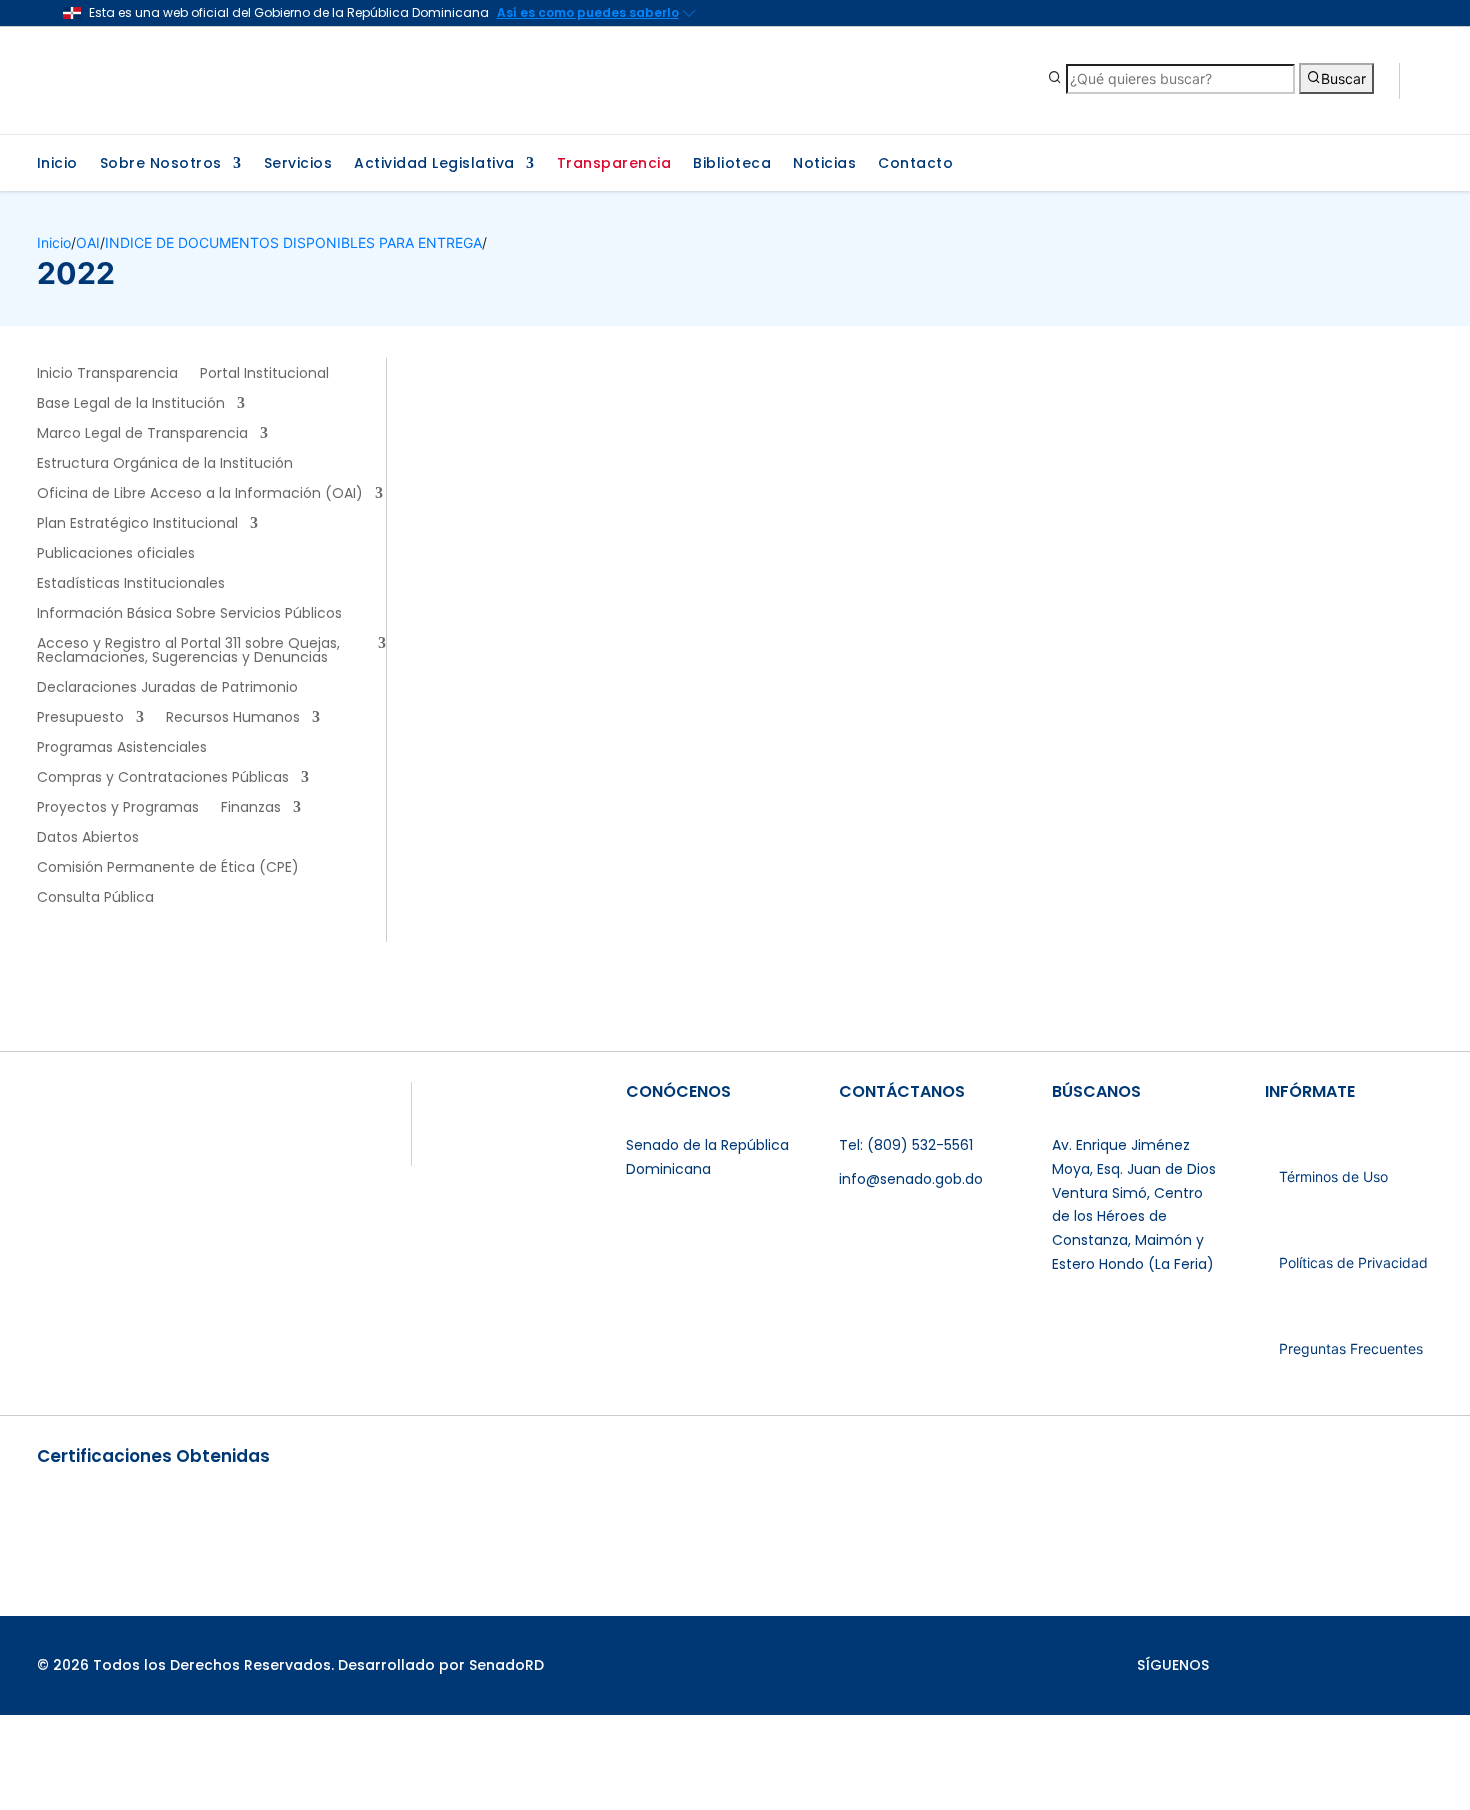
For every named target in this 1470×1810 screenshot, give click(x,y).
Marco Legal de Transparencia (142, 434)
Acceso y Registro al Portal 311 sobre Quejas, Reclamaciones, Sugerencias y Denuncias (188, 651)
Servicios (298, 164)
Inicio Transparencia (107, 374)
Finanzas (251, 808)
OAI (88, 242)
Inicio (57, 164)
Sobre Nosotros (161, 164)
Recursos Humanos (233, 718)
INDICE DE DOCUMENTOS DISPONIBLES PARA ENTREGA (293, 242)
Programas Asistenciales (122, 748)
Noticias (824, 164)
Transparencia (614, 164)
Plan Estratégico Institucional (137, 524)
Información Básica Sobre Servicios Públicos (189, 614)
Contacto (915, 164)
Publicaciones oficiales (116, 554)
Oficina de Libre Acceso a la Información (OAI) (200, 494)
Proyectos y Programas (118, 808)
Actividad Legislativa (434, 164)
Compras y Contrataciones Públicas (163, 778)
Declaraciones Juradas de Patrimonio (167, 688)
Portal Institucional (264, 374)
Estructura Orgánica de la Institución (165, 464)
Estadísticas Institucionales (131, 584)
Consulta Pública (95, 898)
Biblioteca (732, 164)
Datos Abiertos (88, 838)
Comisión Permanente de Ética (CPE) (168, 868)
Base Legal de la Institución (131, 404)
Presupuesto (80, 718)
